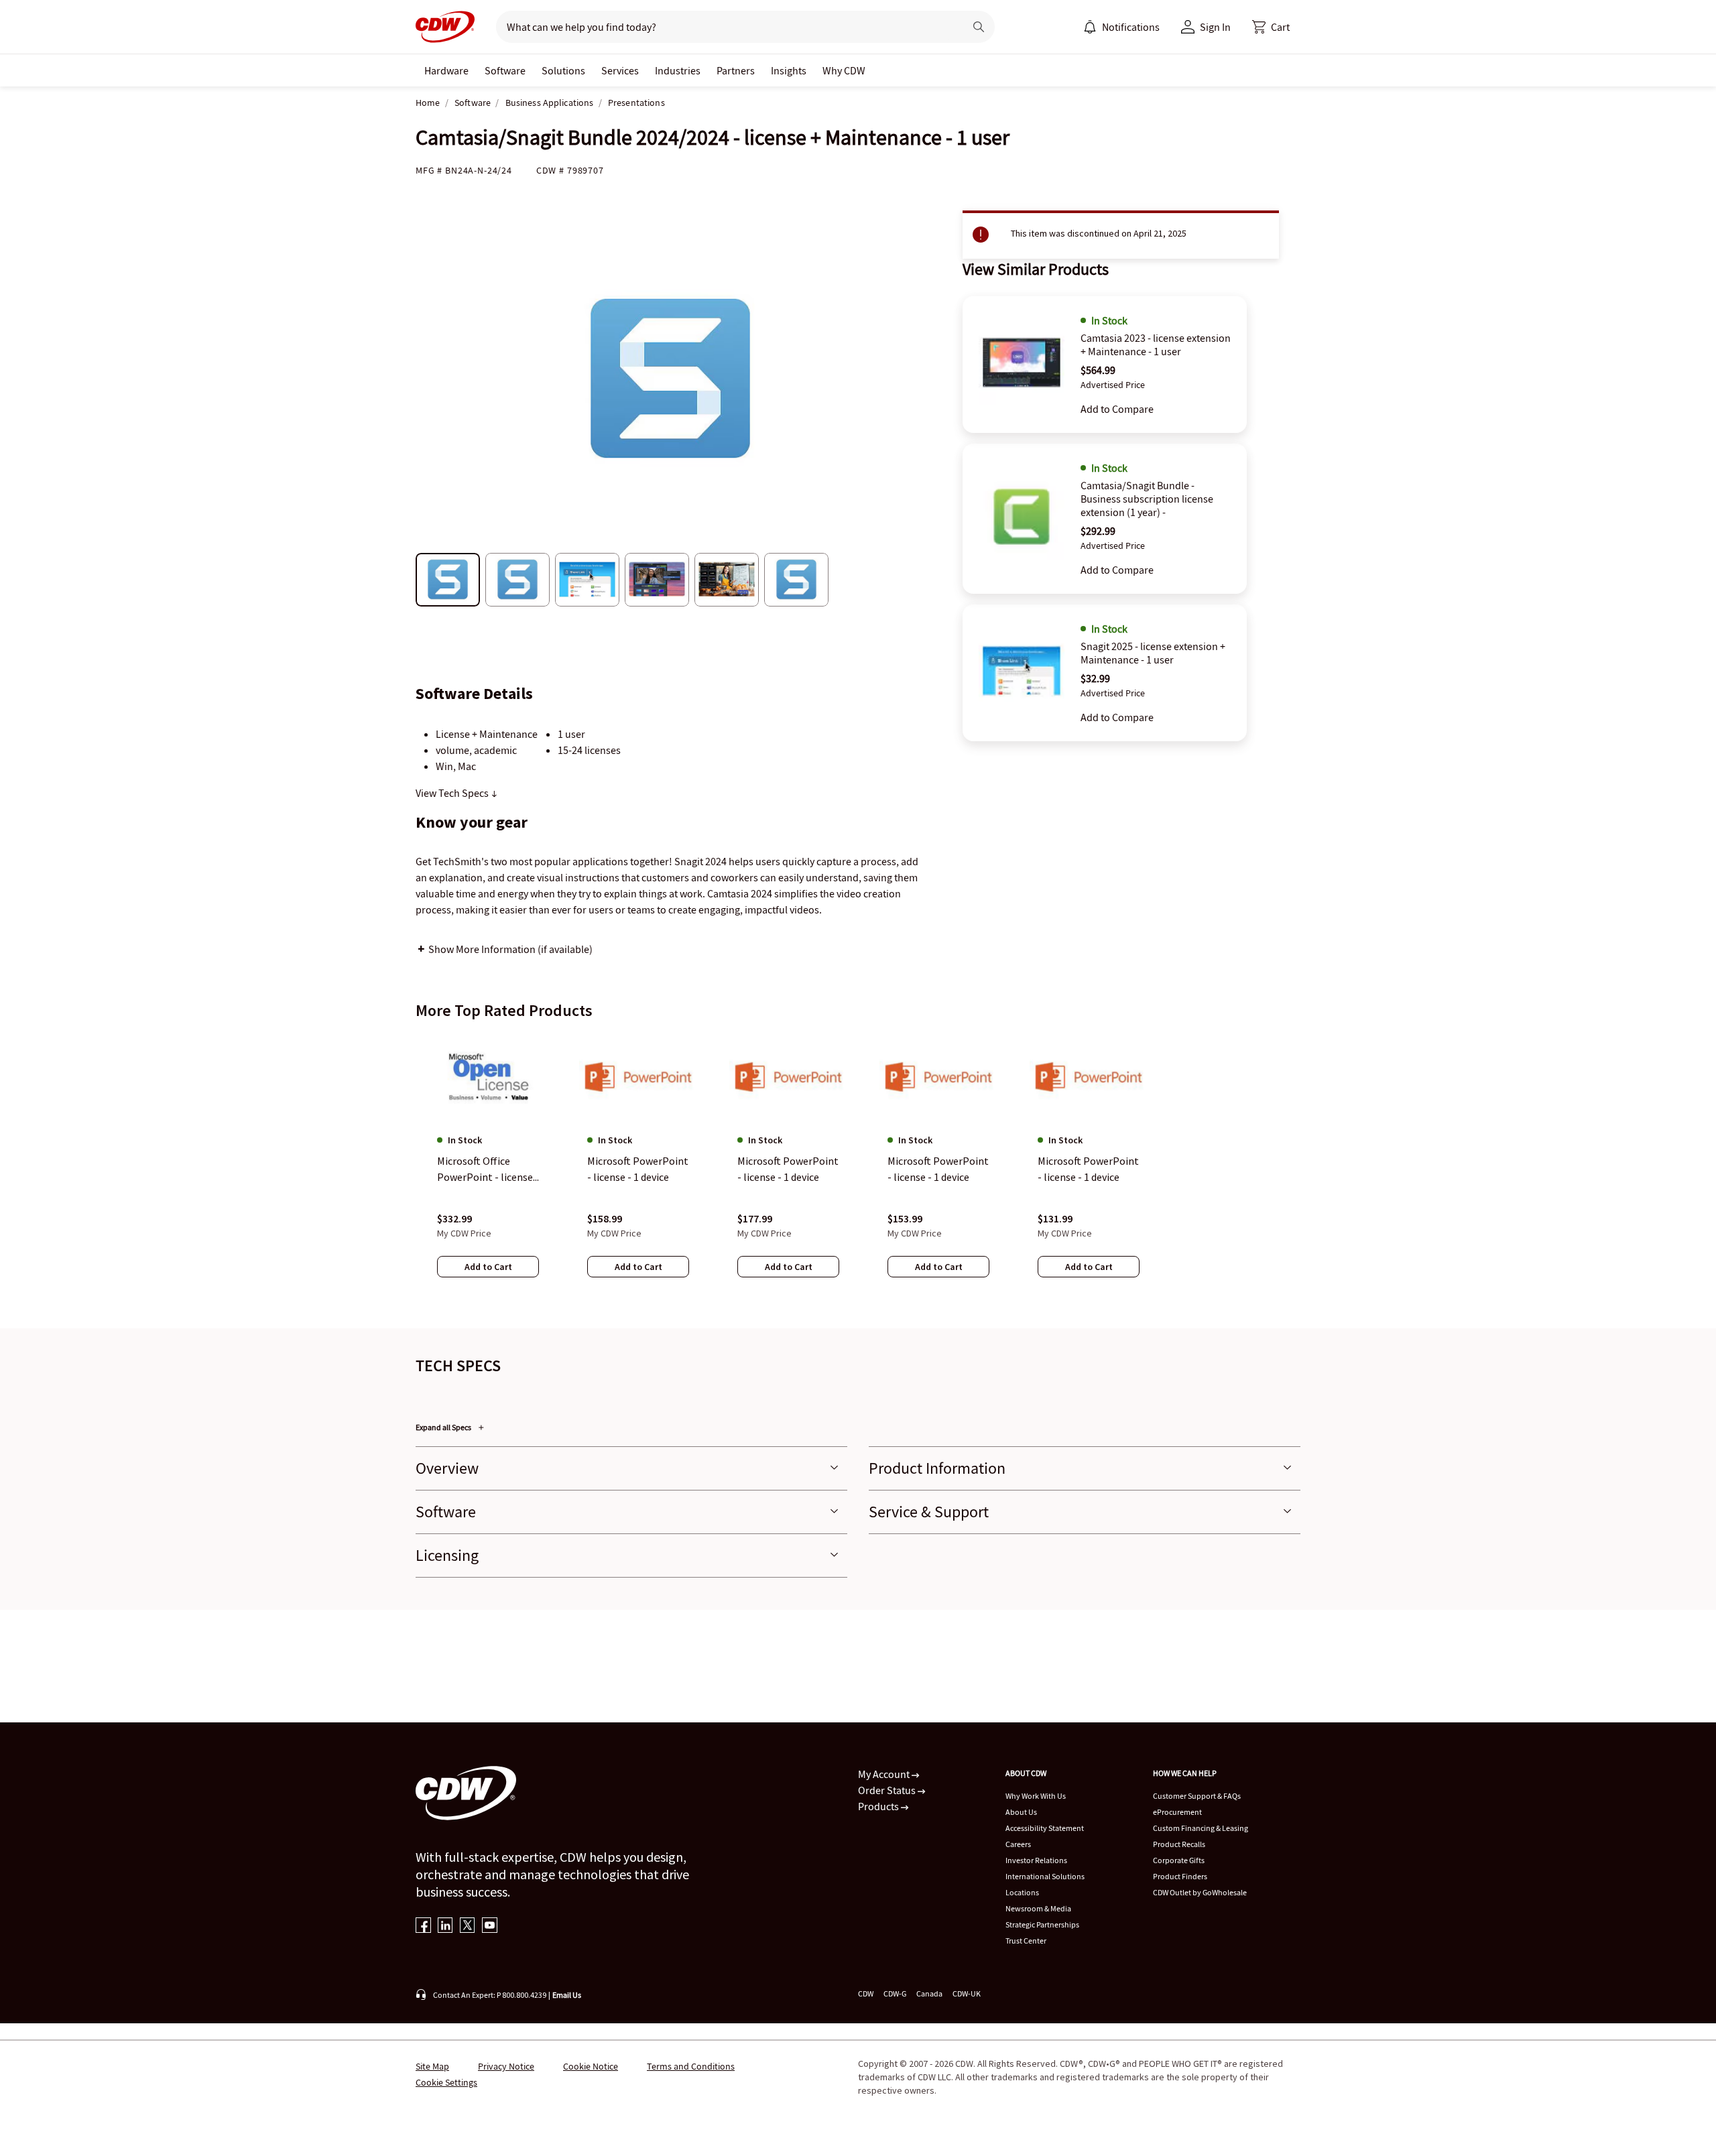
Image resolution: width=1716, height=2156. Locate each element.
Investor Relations (1036, 1860)
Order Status (888, 1790)
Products (879, 1806)
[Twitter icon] (468, 1926)
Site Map (432, 2066)
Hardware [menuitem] (446, 70)
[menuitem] (1090, 27)
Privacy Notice (506, 2066)
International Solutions (1045, 1876)
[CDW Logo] (445, 27)
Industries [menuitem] (678, 70)
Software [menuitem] (505, 70)
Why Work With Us (1036, 1796)
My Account (885, 1774)
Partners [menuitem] (736, 70)
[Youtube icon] (490, 1926)
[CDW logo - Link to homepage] (445, 27)
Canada (929, 1993)
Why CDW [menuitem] (844, 70)
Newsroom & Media (1038, 1908)
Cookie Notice (591, 2066)
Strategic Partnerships (1042, 1924)
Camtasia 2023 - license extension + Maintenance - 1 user (1156, 344)
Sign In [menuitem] (1215, 27)
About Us (1021, 1812)
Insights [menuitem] (789, 70)
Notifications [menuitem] (1131, 27)
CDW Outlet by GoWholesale (1200, 1892)
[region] (858, 1168)
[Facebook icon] (423, 1926)
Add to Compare (1117, 409)
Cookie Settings (446, 2082)
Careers (1018, 1844)
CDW (866, 1993)
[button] (1271, 27)
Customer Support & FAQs (1197, 1796)
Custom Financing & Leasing (1201, 1828)
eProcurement (1177, 1812)
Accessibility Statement (1045, 1828)
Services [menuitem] (620, 70)
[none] (446, 70)
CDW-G (895, 1993)
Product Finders (1180, 1876)
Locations (1022, 1892)
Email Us (567, 1995)
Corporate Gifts (1179, 1860)
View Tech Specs (453, 793)
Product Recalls (1179, 1844)
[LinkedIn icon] (445, 1926)
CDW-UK (967, 1993)
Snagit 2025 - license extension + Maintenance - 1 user (1153, 653)
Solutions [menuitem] (563, 70)
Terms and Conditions (691, 2066)
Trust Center (1026, 1941)
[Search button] (979, 27)
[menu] (1121, 27)
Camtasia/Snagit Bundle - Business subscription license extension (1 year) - (1147, 499)
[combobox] (725, 27)
